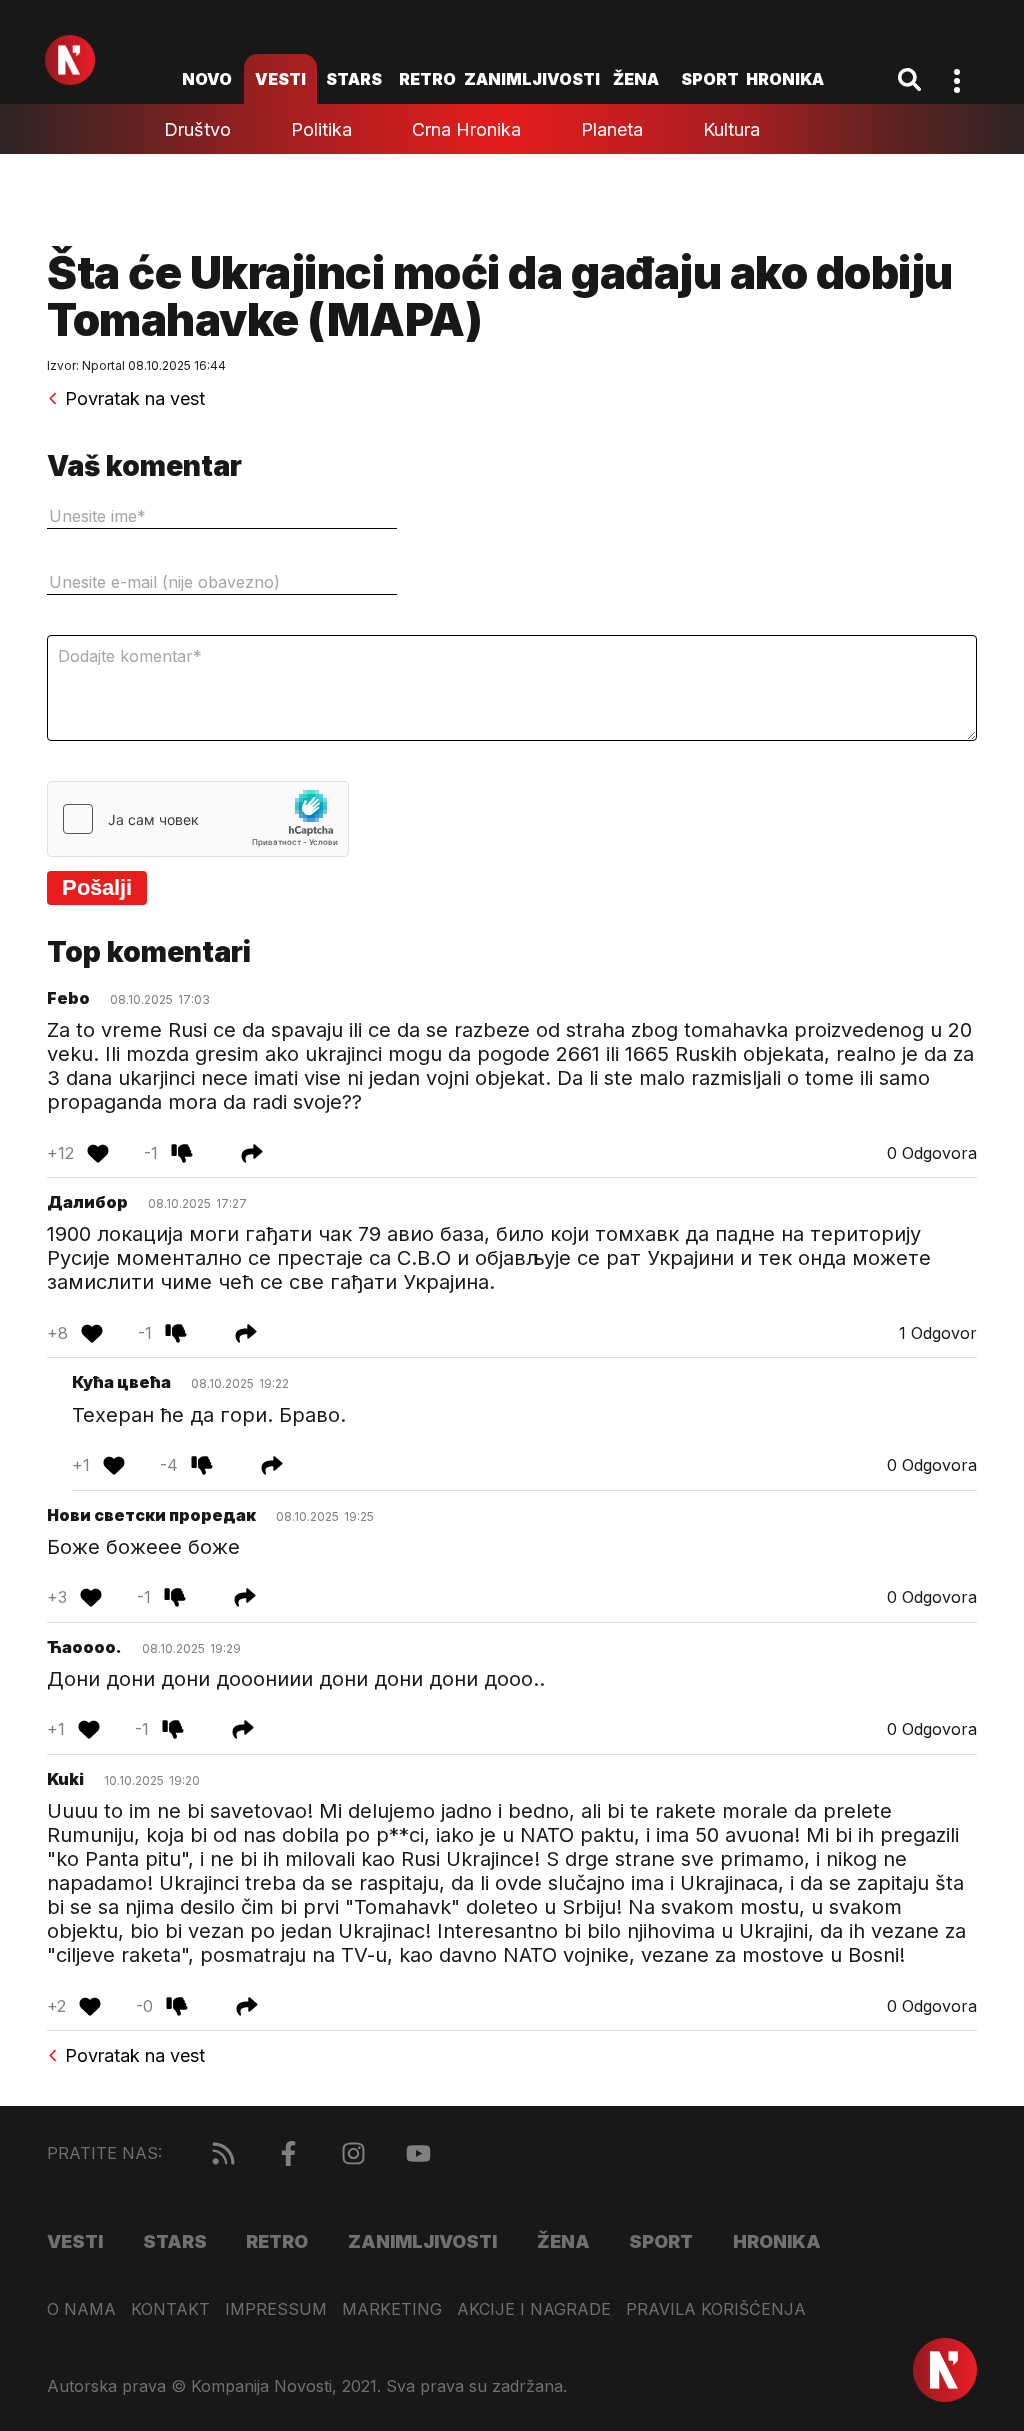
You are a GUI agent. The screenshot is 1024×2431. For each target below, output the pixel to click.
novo (207, 79)
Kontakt (170, 2309)
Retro (427, 79)
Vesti (280, 79)
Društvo (197, 129)
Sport (710, 79)
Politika (321, 129)
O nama (81, 2309)
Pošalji (97, 887)
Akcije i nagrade (534, 2309)
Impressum (276, 2309)
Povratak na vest (135, 399)
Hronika (785, 79)
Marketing (392, 2309)
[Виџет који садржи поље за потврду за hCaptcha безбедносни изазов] (198, 819)
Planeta (612, 129)
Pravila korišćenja (716, 2309)
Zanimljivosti (532, 79)
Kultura (731, 129)
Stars (354, 79)
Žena (636, 79)
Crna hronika (466, 129)
